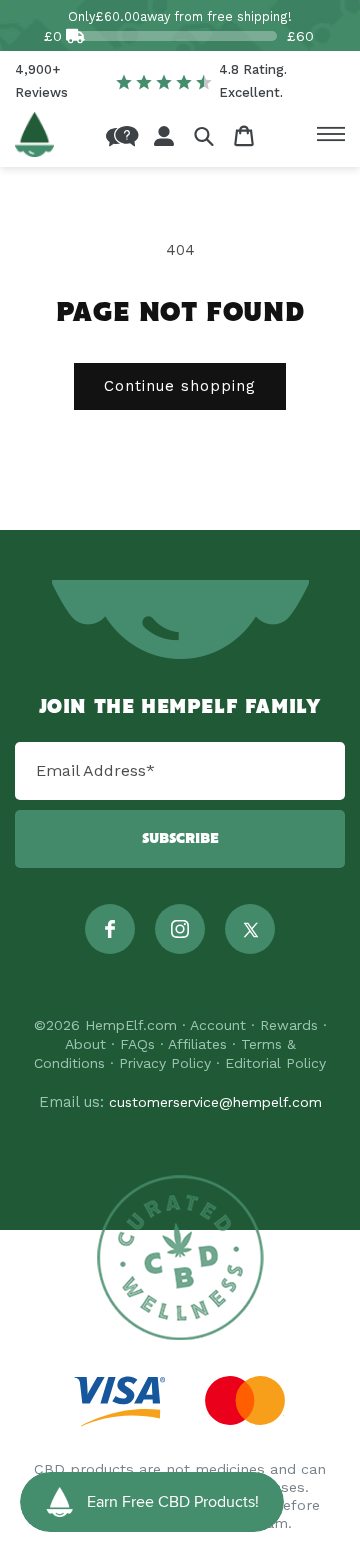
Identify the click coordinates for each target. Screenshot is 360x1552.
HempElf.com (131, 1025)
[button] (204, 135)
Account (218, 1025)
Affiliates (197, 1044)
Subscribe (180, 839)
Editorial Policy (275, 1063)
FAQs (137, 1044)
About (85, 1044)
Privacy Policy (165, 1063)
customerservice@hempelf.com (215, 1102)
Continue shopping (180, 386)
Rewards (289, 1025)
